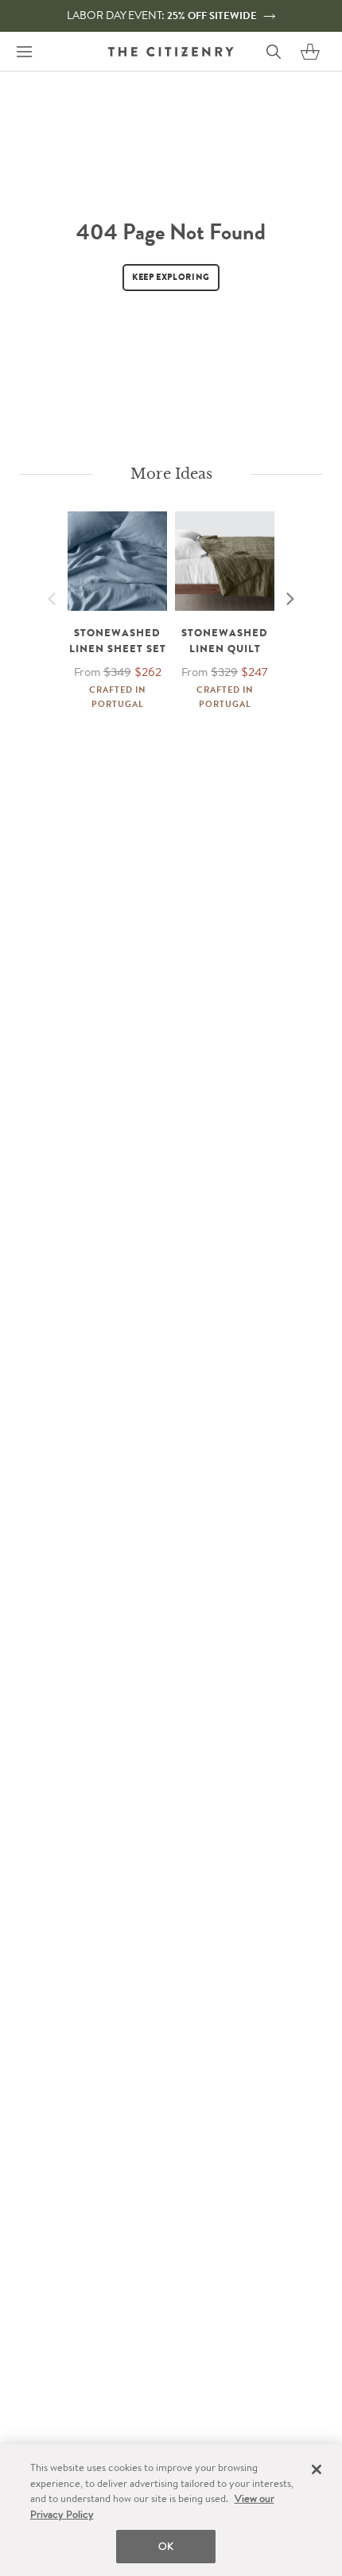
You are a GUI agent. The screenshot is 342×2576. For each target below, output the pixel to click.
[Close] (317, 2469)
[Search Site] (274, 52)
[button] (310, 52)
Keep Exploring (171, 277)
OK (166, 2546)
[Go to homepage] (171, 51)
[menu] (24, 52)
